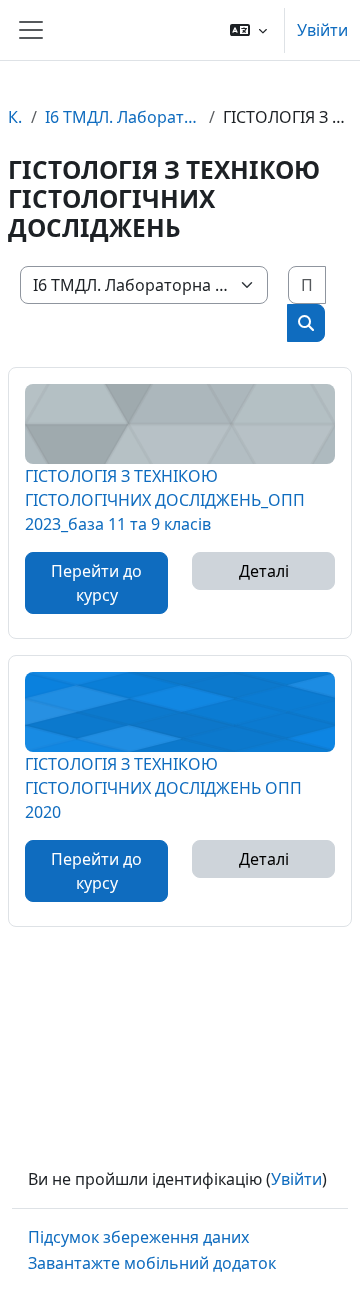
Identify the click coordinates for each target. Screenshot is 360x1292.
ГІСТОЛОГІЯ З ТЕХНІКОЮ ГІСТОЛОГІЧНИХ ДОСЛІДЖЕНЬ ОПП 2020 (163, 787)
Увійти (322, 30)
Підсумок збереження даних (138, 1237)
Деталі (264, 571)
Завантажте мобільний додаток (152, 1263)
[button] (248, 30)
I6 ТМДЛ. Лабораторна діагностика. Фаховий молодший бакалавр (123, 117)
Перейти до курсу (96, 583)
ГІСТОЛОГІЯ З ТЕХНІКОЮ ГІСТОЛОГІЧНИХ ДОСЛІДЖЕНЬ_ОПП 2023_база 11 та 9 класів (165, 499)
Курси (15, 117)
